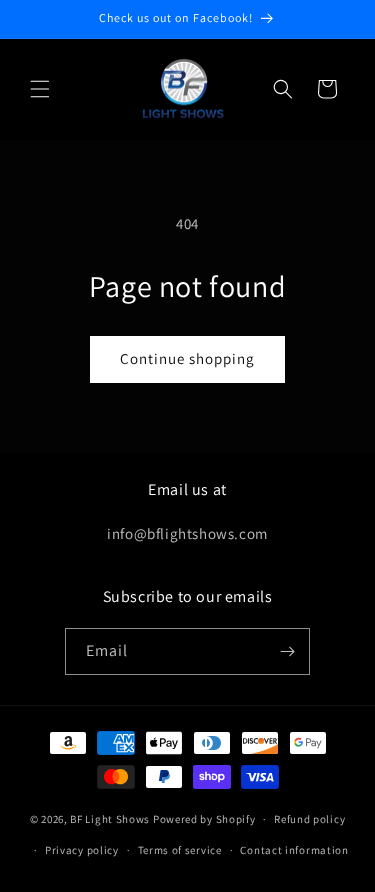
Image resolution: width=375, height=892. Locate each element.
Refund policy (309, 819)
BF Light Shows (110, 819)
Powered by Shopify (204, 819)
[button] (40, 89)
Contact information (294, 850)
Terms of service (180, 850)
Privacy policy (82, 850)
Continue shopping (187, 358)
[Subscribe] (287, 651)
